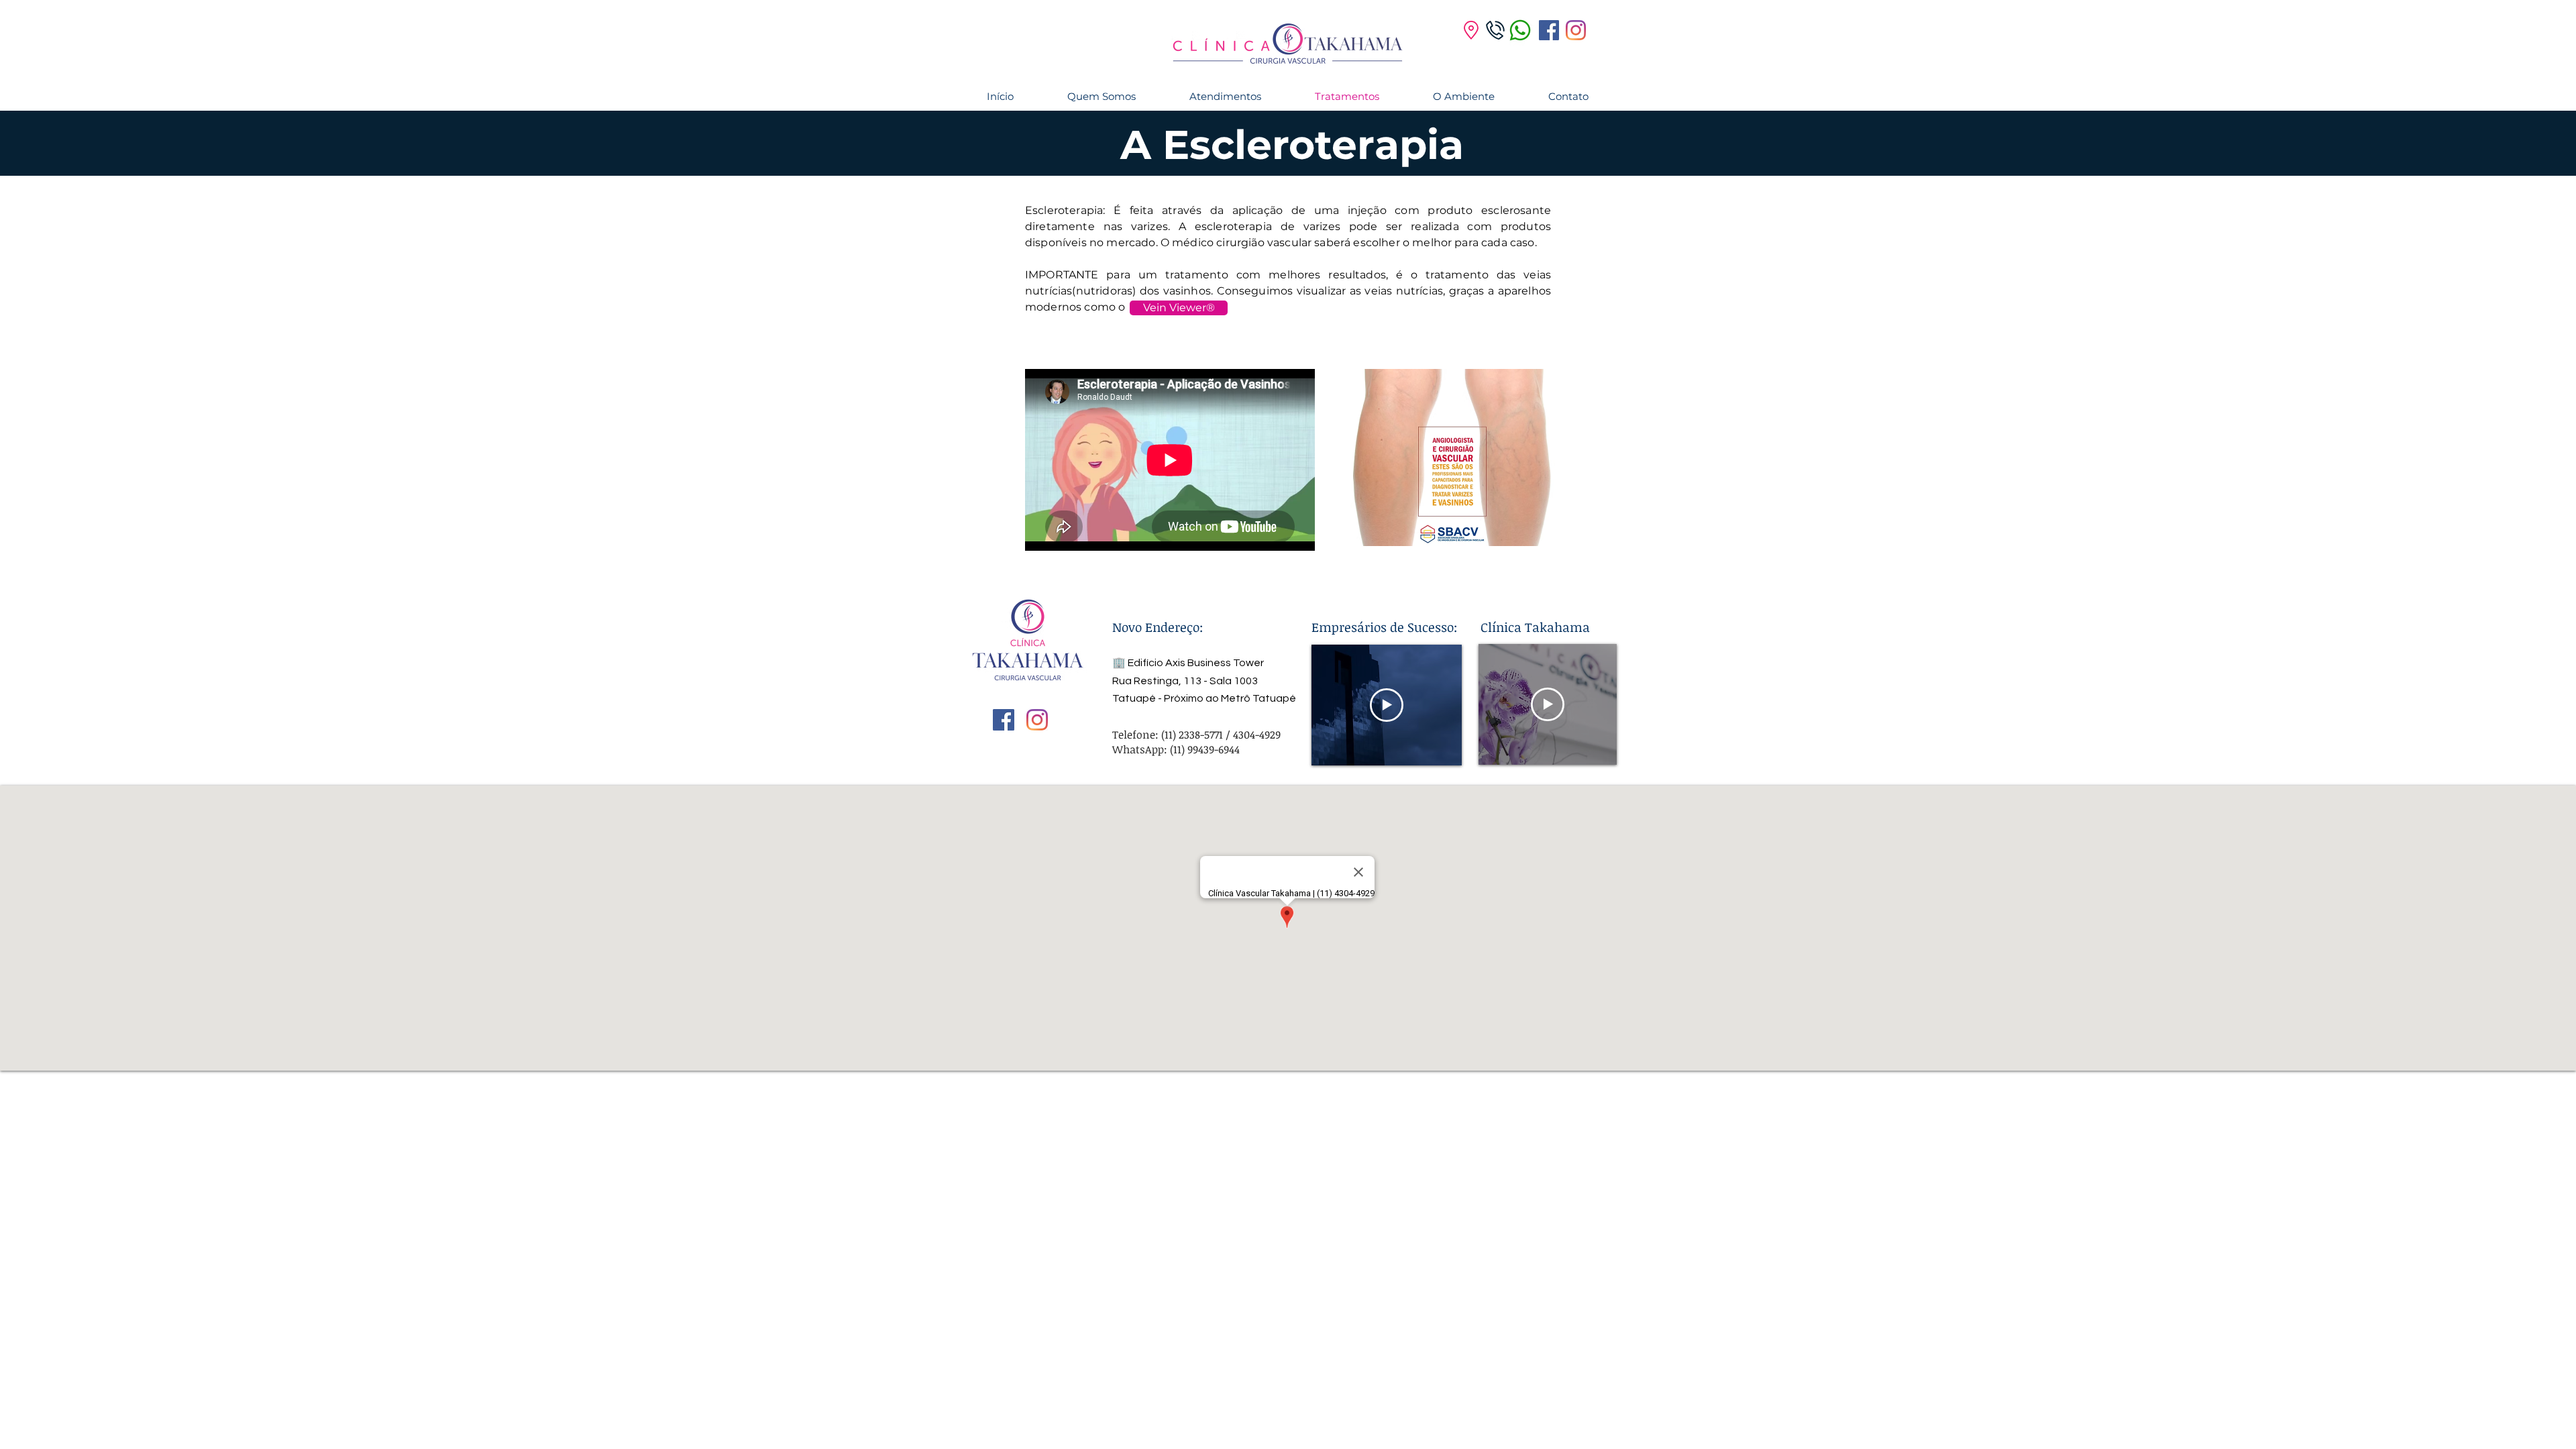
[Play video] (1387, 705)
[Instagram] (1576, 30)
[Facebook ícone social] (1549, 30)
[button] (1179, 308)
